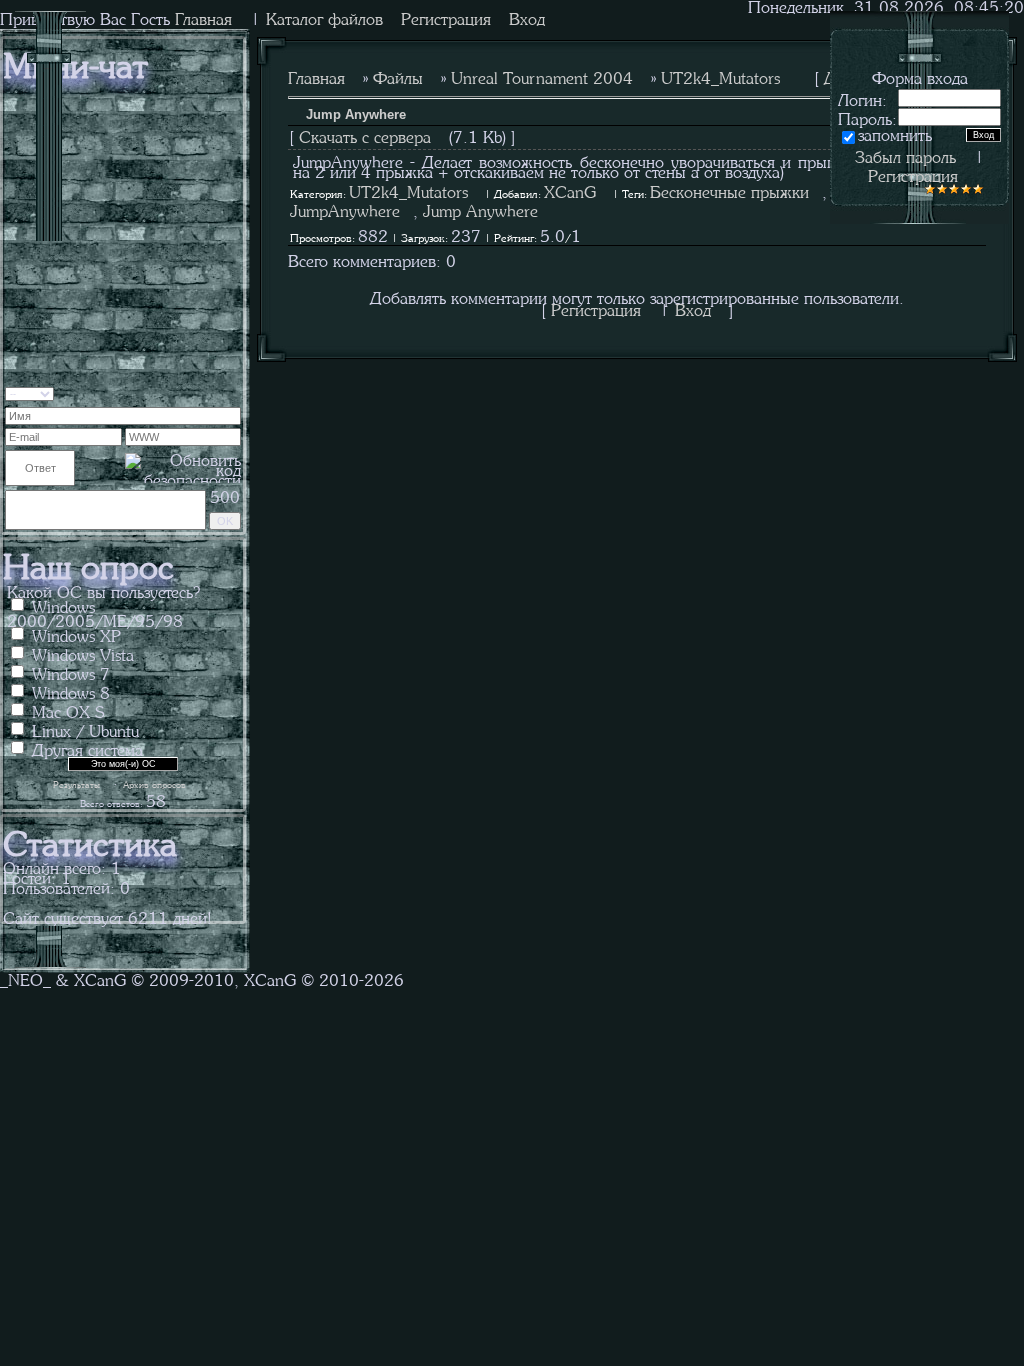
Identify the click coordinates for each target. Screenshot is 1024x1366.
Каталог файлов (324, 17)
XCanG (570, 190)
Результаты (76, 783)
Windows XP (76, 634)
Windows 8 (71, 691)
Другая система (87, 748)
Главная (316, 76)
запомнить (895, 133)
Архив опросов (154, 783)
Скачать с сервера (365, 135)
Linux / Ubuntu (85, 729)
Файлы (398, 76)
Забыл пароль (905, 155)
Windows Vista (83, 653)
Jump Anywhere (480, 209)
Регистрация (446, 17)
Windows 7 (71, 672)
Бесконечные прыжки (729, 190)
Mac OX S (68, 710)
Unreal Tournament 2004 (542, 76)
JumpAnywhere (345, 209)
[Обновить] (228, 391)
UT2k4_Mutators (720, 76)
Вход (527, 17)
